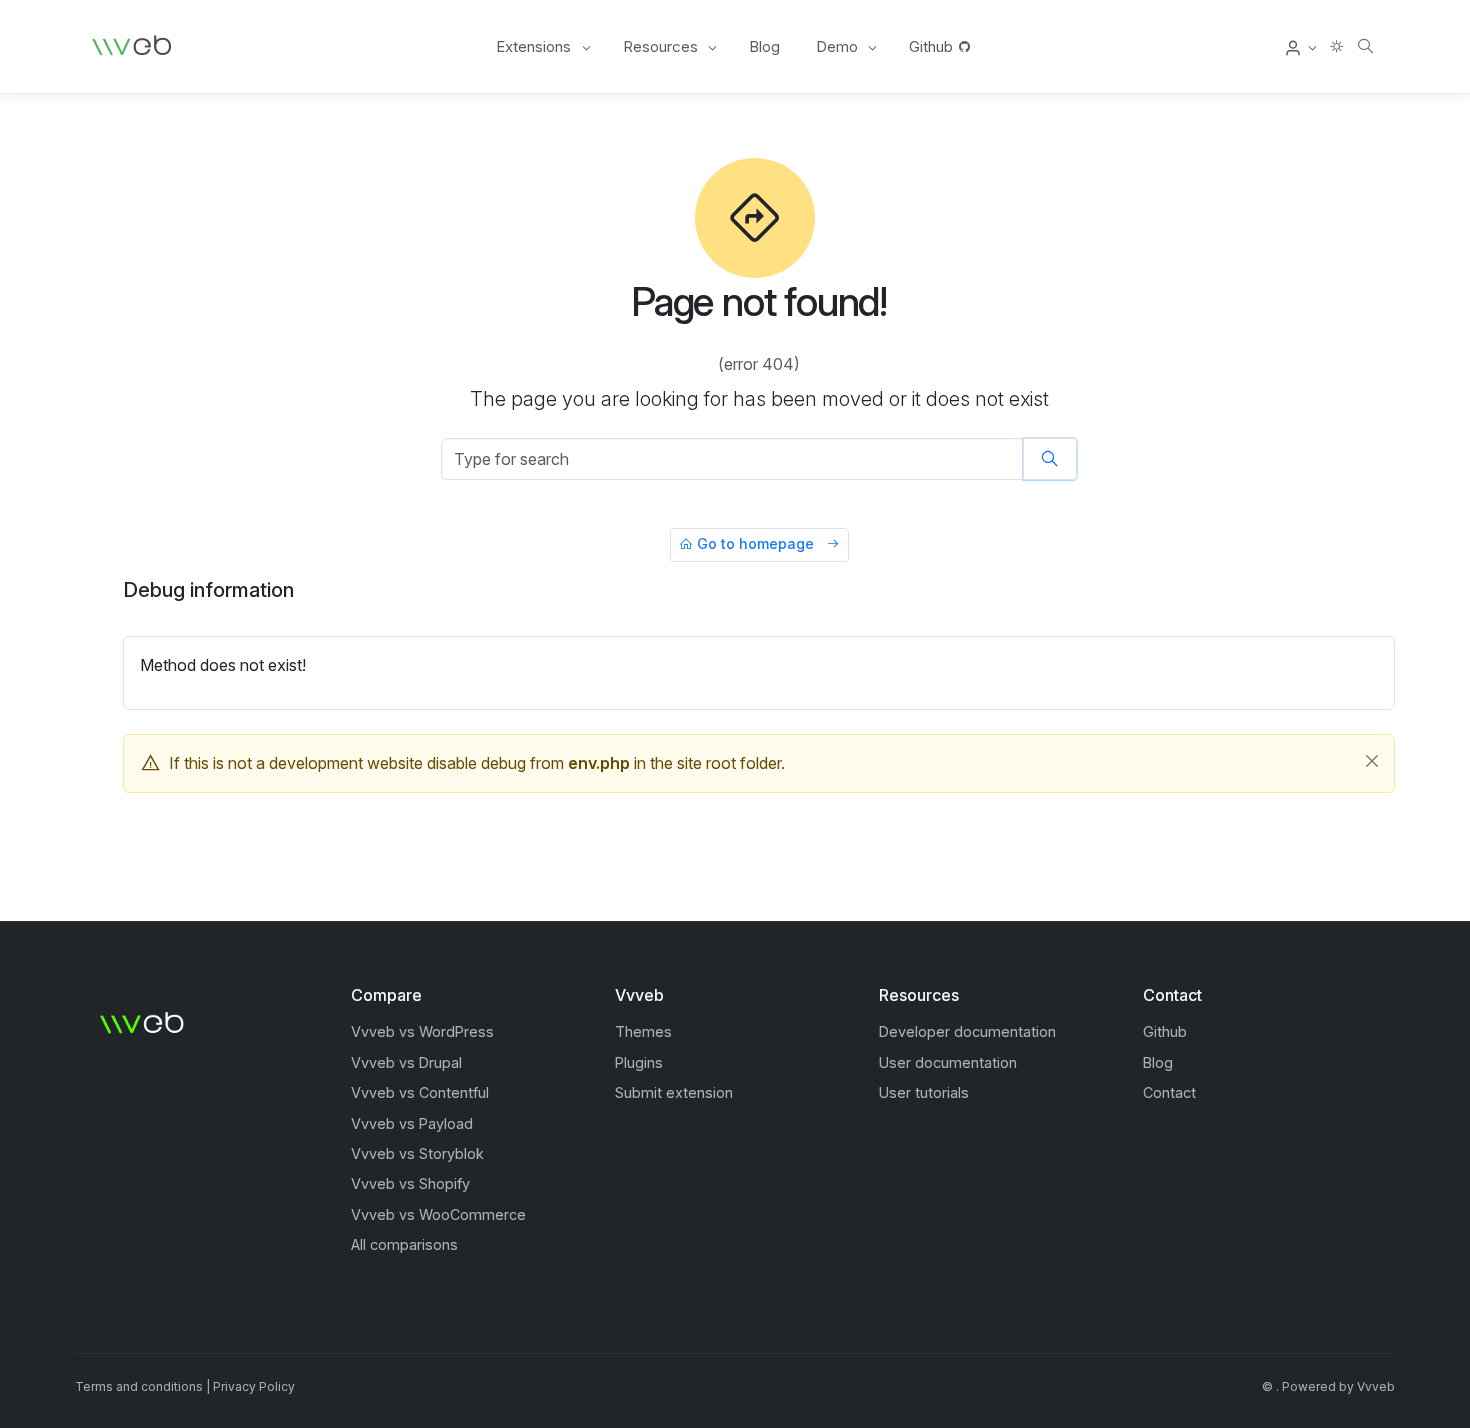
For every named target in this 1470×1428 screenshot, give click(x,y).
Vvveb (1376, 1386)
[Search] (1365, 46)
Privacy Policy (254, 1386)
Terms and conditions (139, 1386)
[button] (1300, 47)
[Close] (1372, 761)
